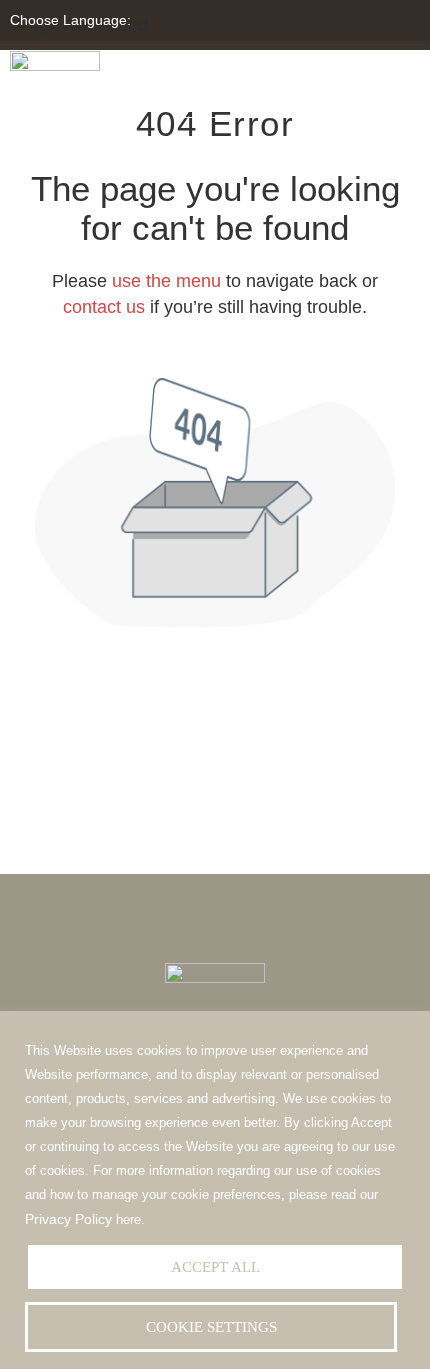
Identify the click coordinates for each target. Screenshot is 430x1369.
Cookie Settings (211, 1327)
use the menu (166, 281)
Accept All (215, 1267)
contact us (104, 307)
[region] (215, 1190)
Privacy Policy (68, 1219)
